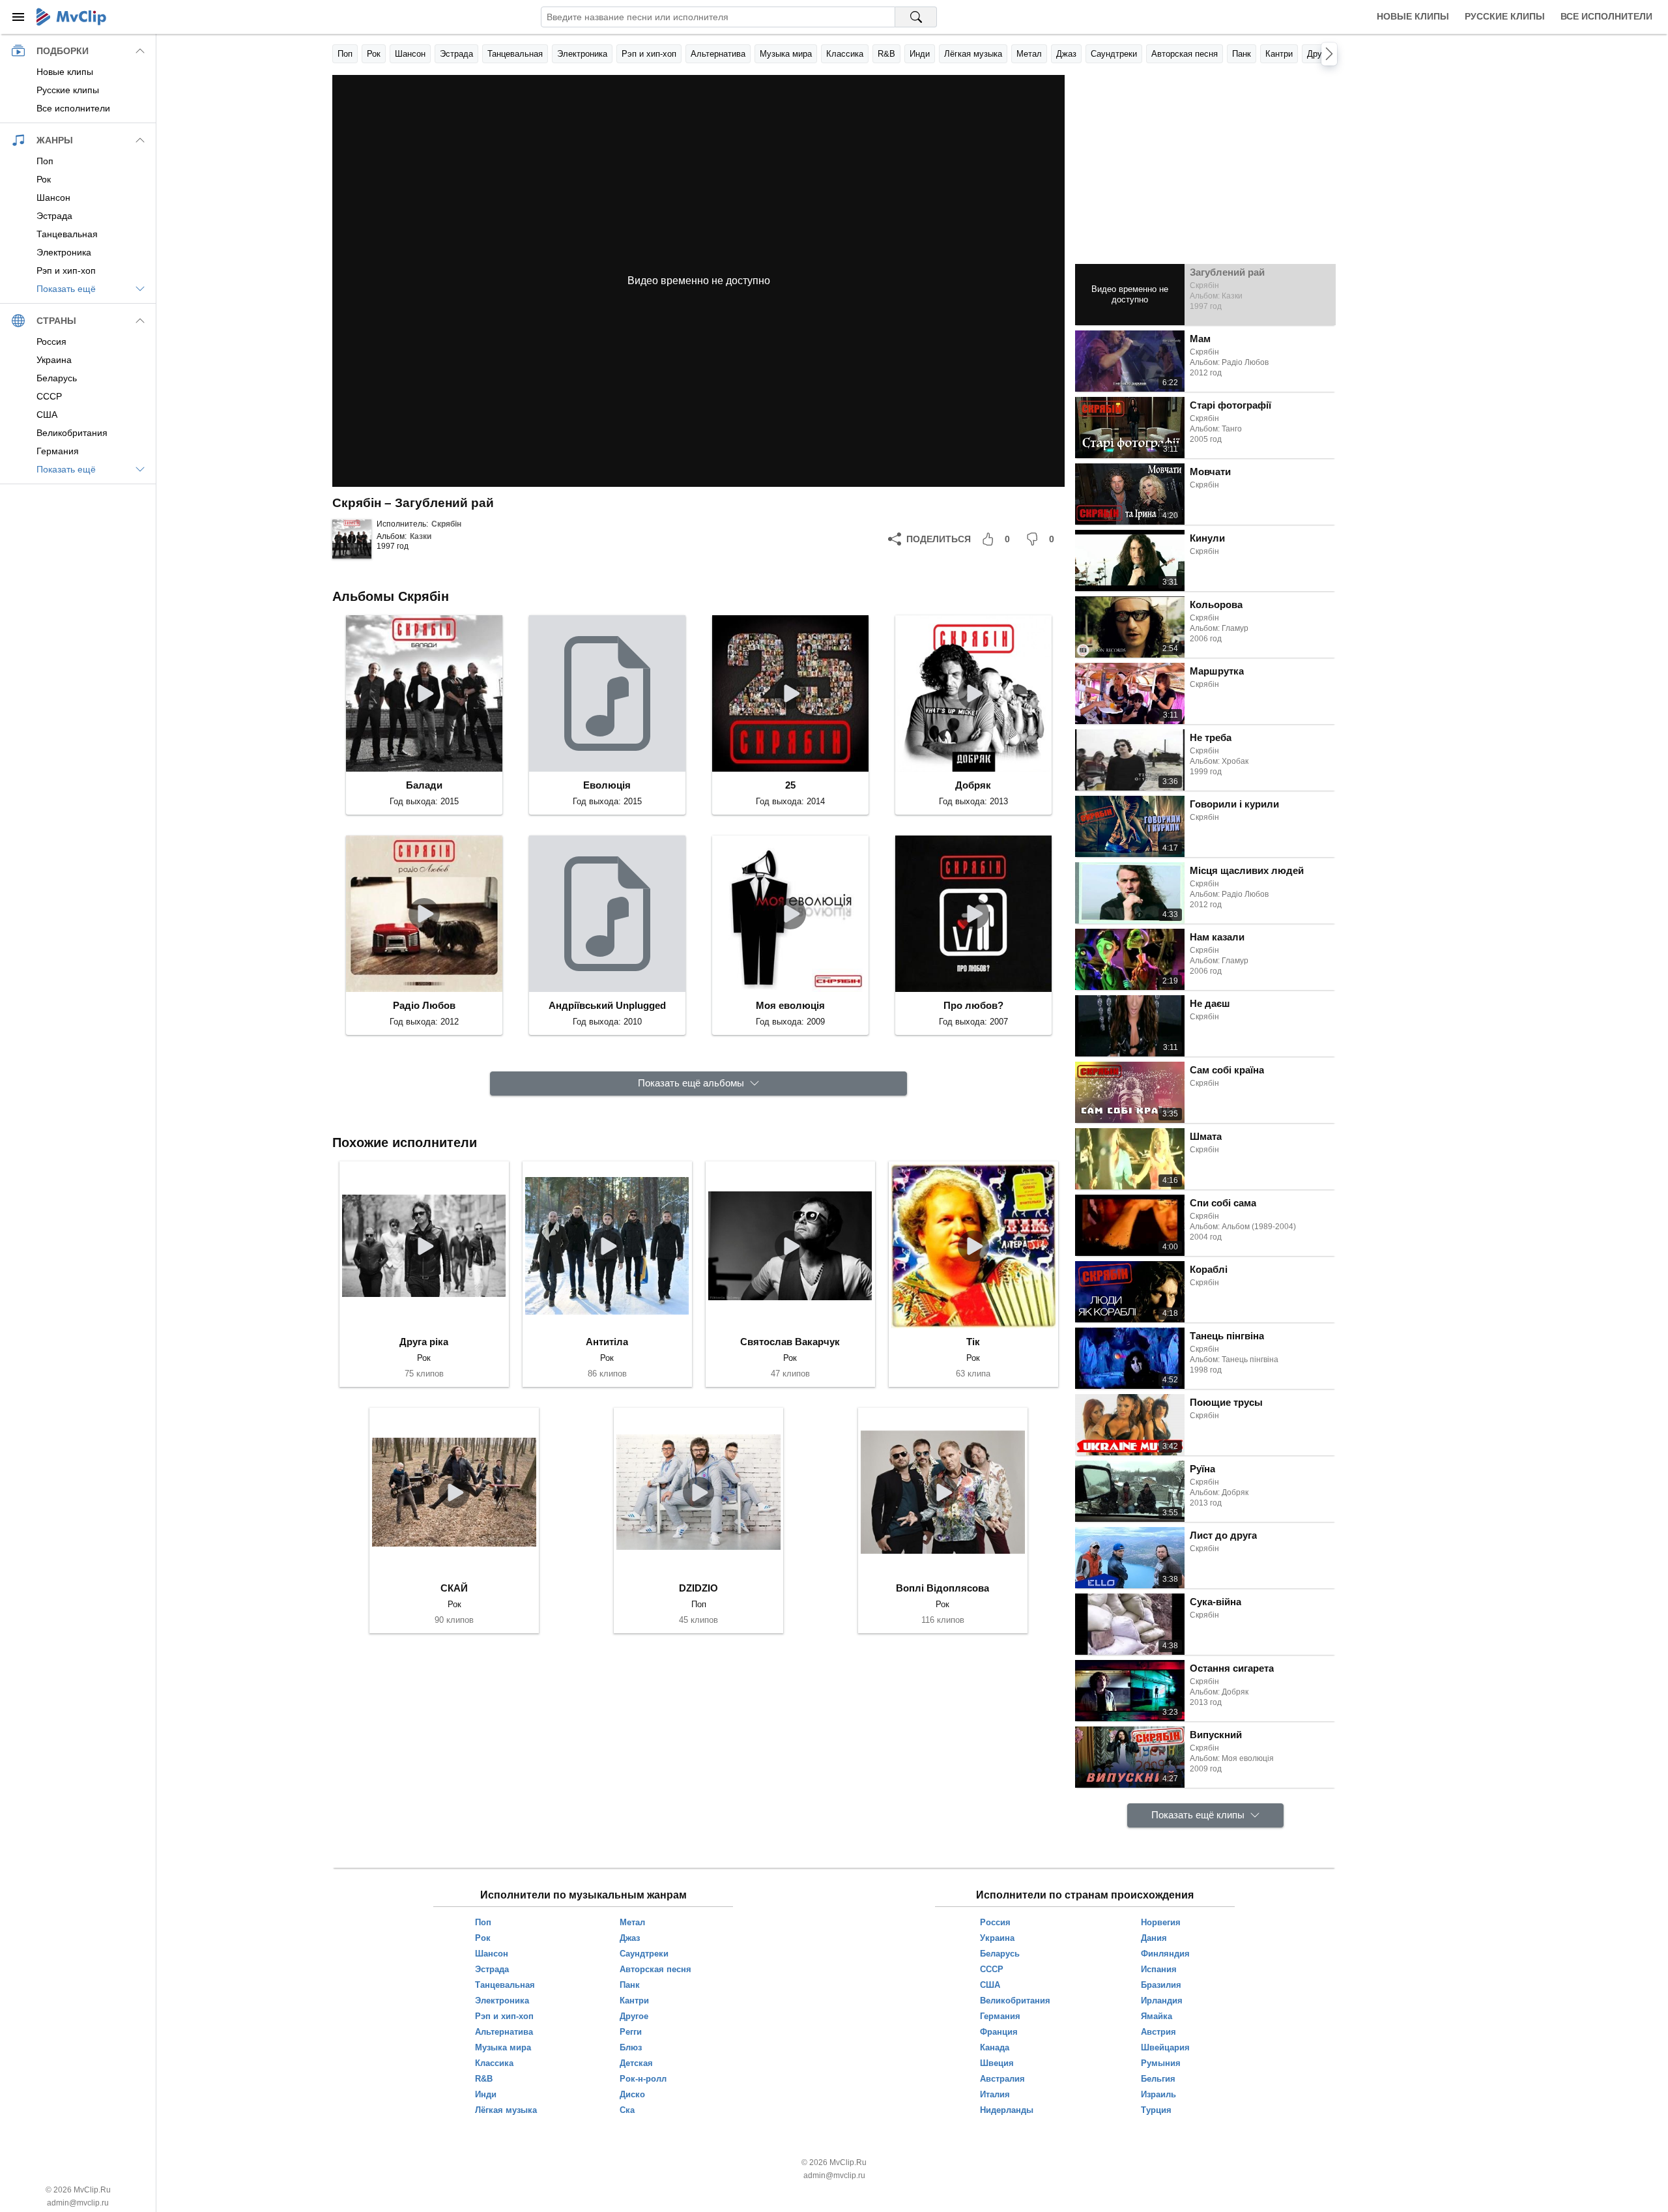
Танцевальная (515, 54)
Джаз (1066, 54)
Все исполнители (1606, 16)
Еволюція (607, 785)
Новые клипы (1413, 16)
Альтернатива (718, 54)
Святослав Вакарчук (790, 1342)
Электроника (582, 54)
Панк (1242, 54)
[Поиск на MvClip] (916, 17)
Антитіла (607, 1342)
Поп (345, 54)
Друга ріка (424, 1342)
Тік (973, 1342)
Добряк (973, 785)
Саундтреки (1114, 54)
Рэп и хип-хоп (649, 54)
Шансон (410, 54)
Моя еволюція (790, 1005)
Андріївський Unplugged (607, 1005)
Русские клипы (1505, 16)
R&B (886, 54)
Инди (920, 54)
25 (790, 785)
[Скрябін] (352, 539)
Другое (1321, 54)
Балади (424, 785)
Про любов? (973, 1005)
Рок (374, 54)
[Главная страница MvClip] (71, 17)
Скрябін (446, 524)
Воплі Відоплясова (942, 1588)
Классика (845, 54)
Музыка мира (786, 54)
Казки (421, 536)
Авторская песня (1185, 54)
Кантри (1279, 54)
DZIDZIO (698, 1588)
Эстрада (456, 54)
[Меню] (18, 17)
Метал (1029, 54)
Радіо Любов (424, 1005)
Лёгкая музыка (973, 54)
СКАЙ (454, 1588)
